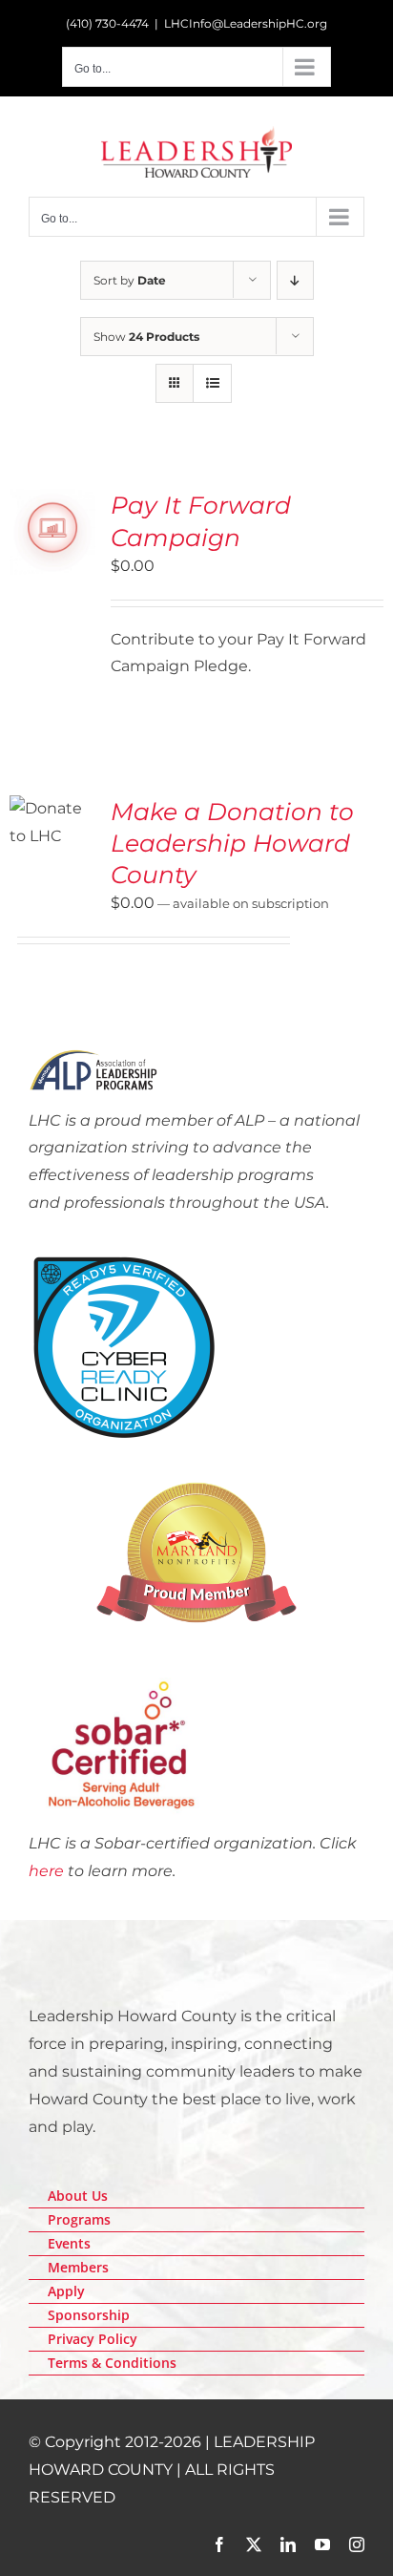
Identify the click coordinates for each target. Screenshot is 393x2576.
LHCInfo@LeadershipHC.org (246, 23)
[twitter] (254, 2544)
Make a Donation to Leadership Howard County (232, 843)
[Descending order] (295, 280)
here (46, 1871)
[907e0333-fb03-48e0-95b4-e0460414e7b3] (124, 1259)
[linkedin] (288, 2544)
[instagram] (357, 2544)
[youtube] (322, 2544)
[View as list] (212, 383)
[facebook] (219, 2544)
